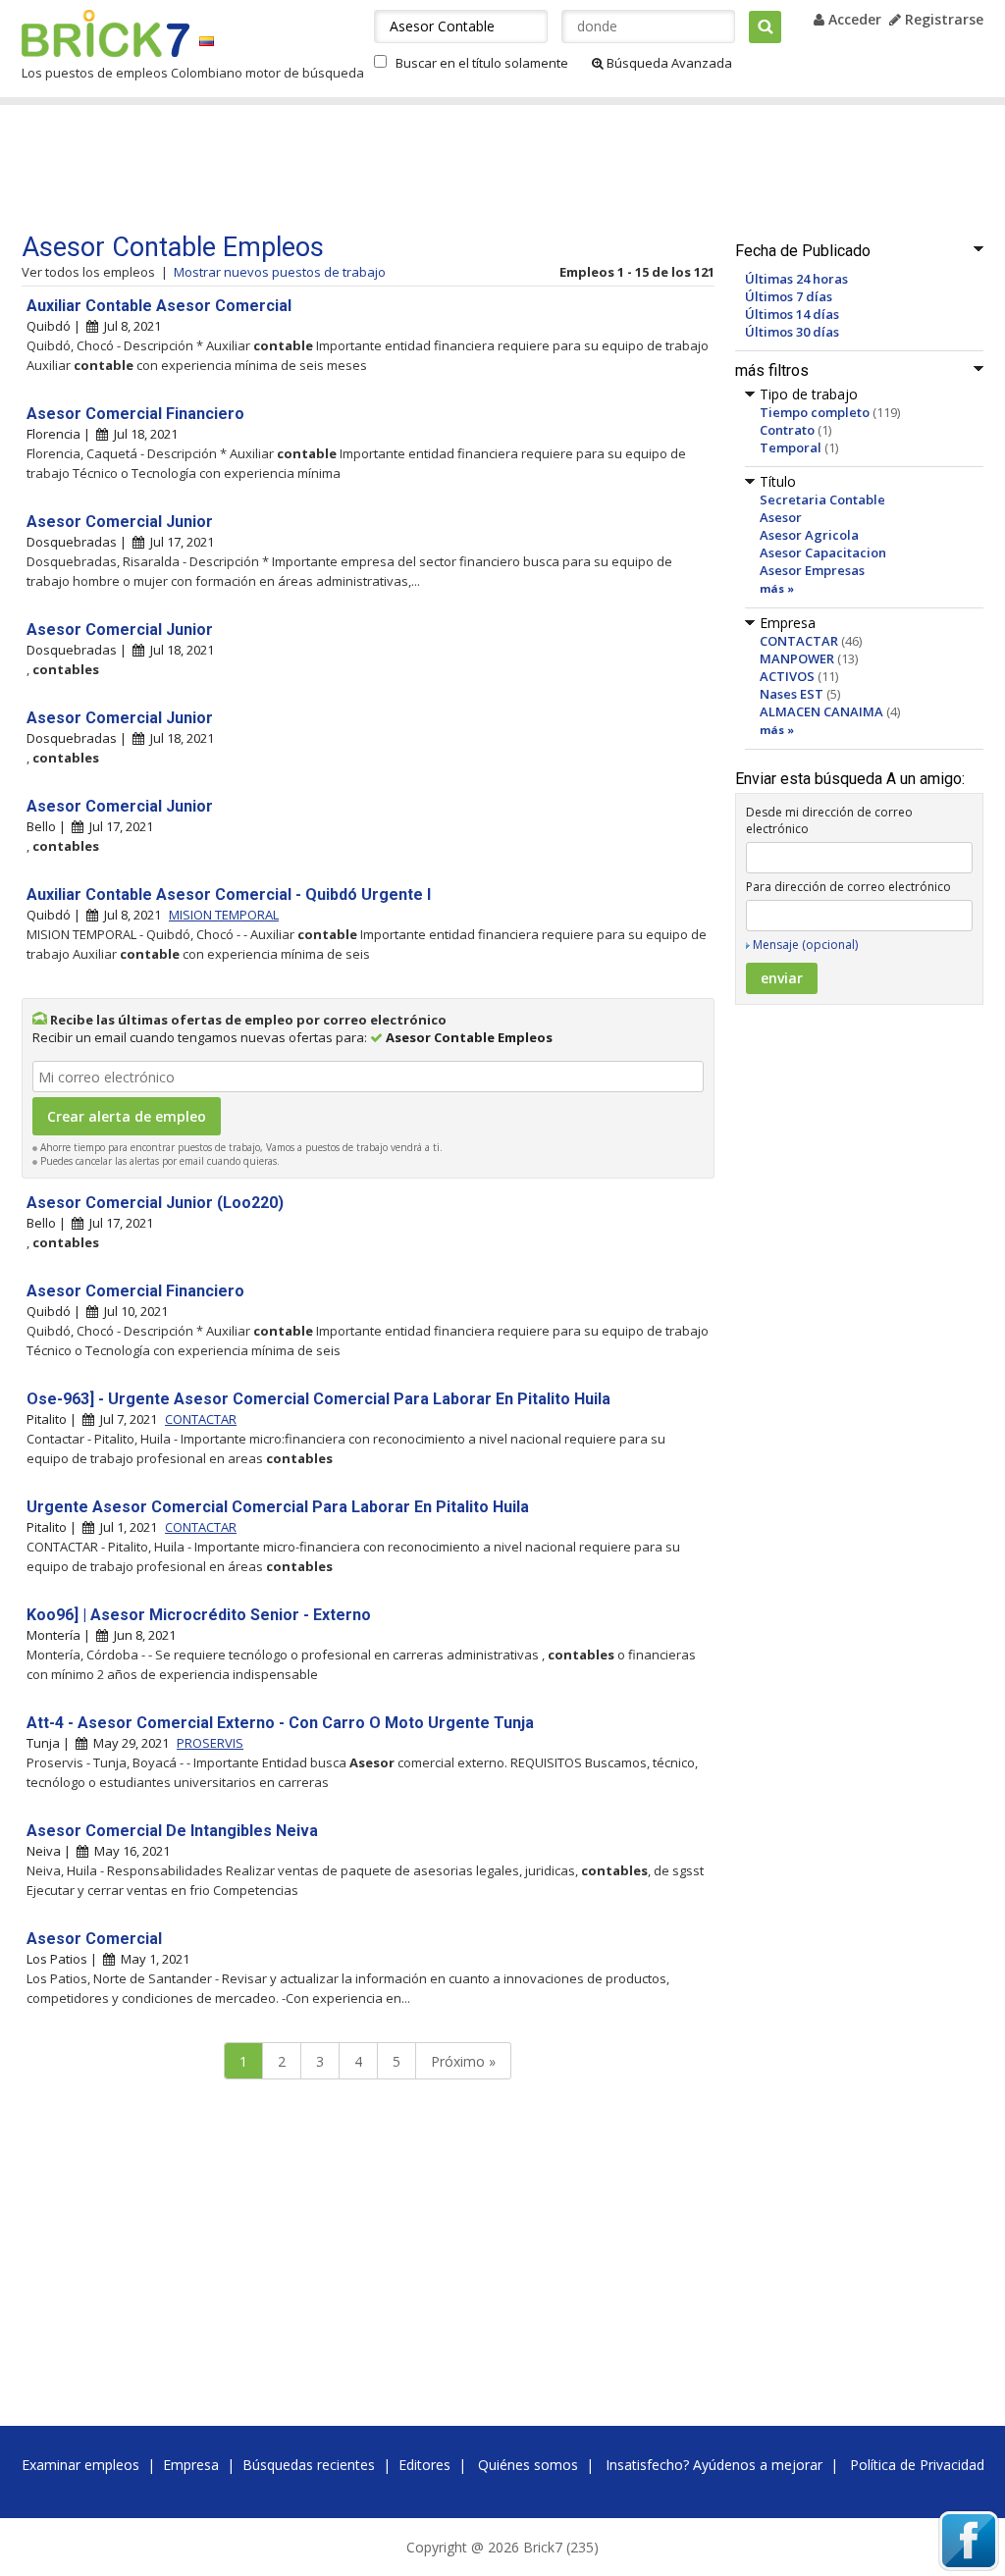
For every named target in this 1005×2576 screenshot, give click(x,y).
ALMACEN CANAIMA (821, 711)
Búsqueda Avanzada (668, 63)
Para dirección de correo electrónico (848, 887)
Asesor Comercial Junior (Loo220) (155, 1203)
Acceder (853, 19)
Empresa (191, 2465)
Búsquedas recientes (309, 2465)
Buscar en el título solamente (482, 63)
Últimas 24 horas (796, 279)
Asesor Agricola (809, 535)
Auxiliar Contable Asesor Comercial (159, 306)
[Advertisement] (394, 169)
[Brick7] (207, 41)
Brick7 (106, 33)
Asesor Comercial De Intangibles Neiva (172, 1831)
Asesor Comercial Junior (120, 522)
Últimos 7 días (789, 296)
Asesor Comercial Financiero (135, 414)
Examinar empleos (80, 2465)
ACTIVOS (787, 676)
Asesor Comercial (94, 1939)
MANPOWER (797, 658)
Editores (424, 2465)
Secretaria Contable (822, 499)
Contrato (787, 430)
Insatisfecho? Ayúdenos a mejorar (714, 2465)
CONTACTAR (799, 641)
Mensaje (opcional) (805, 945)
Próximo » (463, 2061)
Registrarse (942, 19)
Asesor (781, 517)
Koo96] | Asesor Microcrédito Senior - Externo (199, 1615)
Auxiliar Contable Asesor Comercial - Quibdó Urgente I (229, 894)
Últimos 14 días (792, 314)
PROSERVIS (210, 1743)
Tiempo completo (815, 412)
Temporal (791, 447)
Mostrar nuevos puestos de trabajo (280, 272)
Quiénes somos (528, 2465)
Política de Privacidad (917, 2465)
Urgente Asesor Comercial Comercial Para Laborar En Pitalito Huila (278, 1507)
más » (777, 588)
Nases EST (792, 694)
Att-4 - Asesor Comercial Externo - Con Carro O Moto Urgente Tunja (280, 1723)
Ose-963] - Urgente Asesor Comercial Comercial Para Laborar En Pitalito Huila (318, 1399)
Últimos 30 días (792, 332)
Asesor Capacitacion (823, 552)
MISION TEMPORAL (224, 915)
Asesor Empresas (812, 570)
